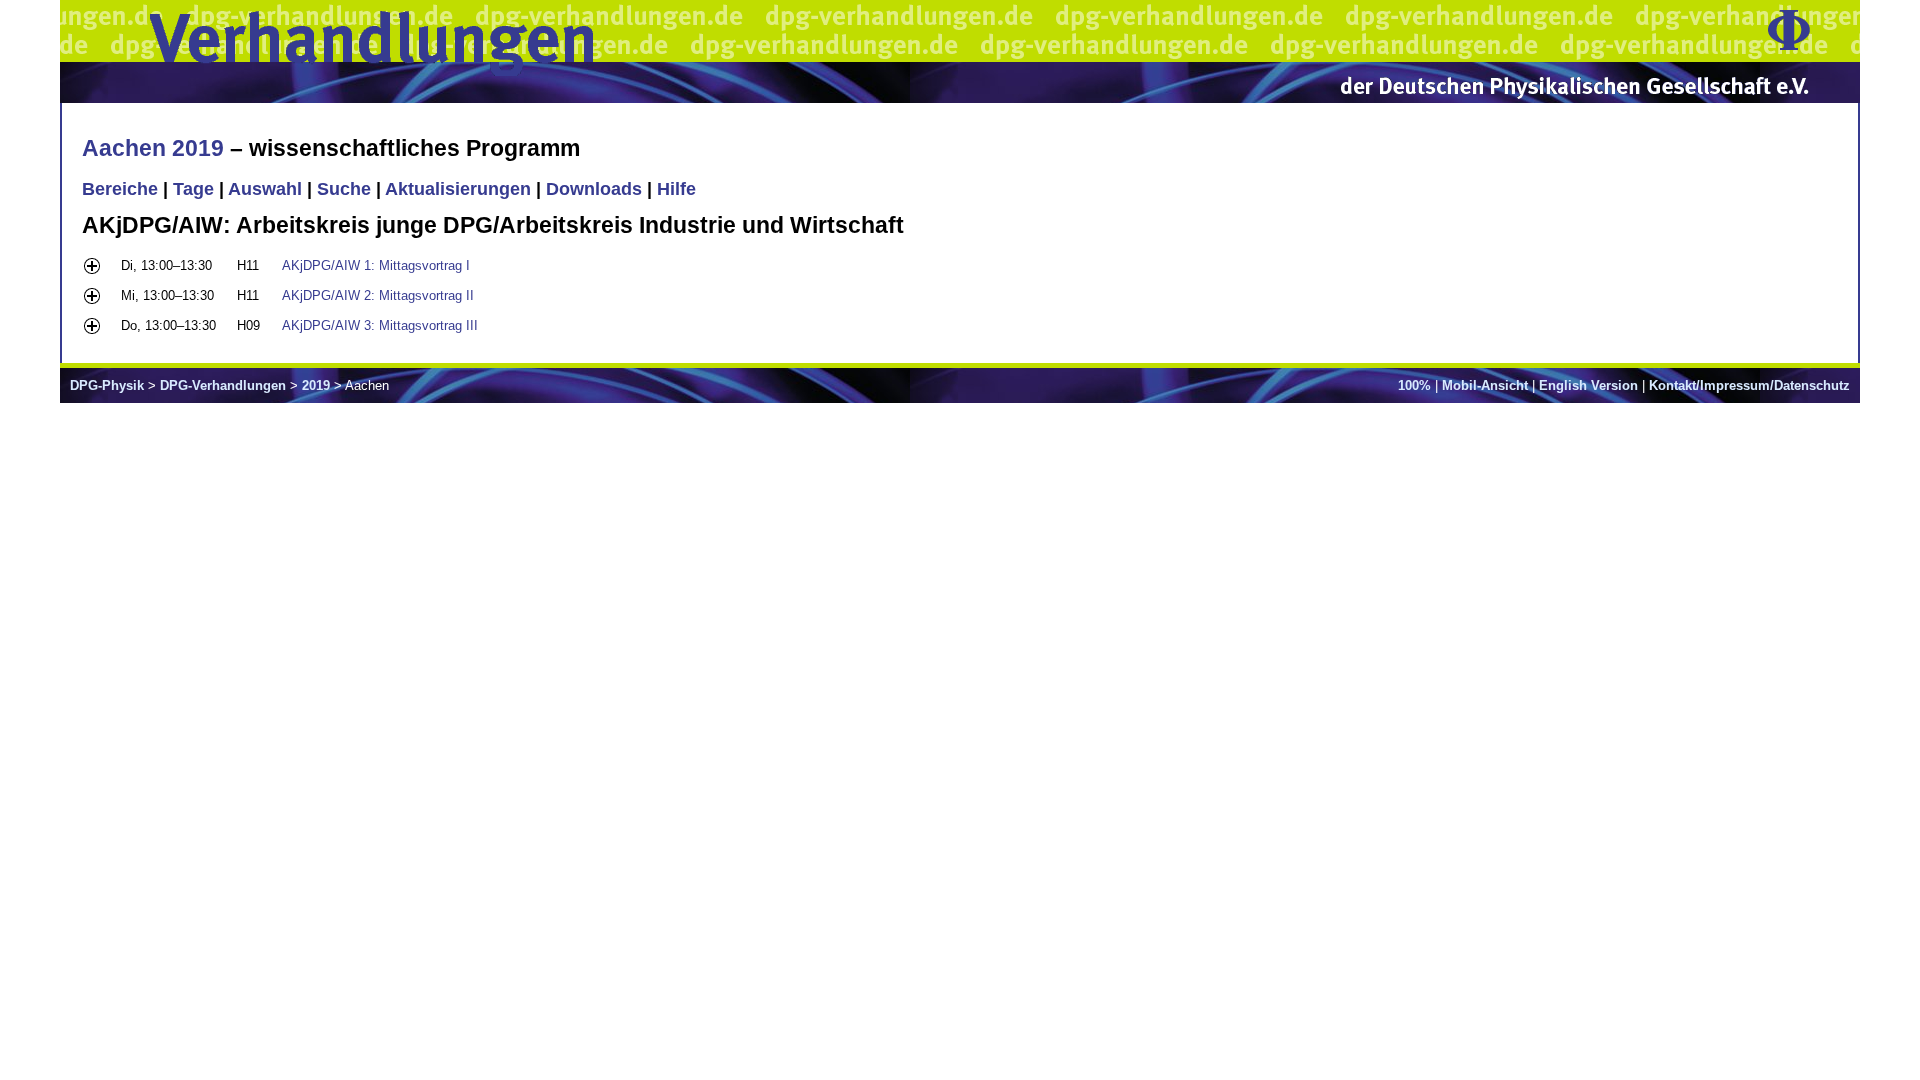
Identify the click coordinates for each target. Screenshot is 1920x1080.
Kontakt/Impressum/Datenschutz (1749, 385)
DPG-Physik (107, 385)
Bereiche (120, 189)
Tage (193, 189)
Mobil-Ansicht (1485, 385)
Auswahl (265, 189)
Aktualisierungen (458, 189)
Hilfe (676, 189)
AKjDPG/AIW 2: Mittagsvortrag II (378, 295)
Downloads (594, 189)
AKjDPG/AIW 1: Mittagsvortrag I (376, 265)
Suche (344, 189)
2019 (316, 385)
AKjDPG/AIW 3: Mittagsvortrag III (380, 325)
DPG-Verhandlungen (223, 385)
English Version (1588, 385)
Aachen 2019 (153, 148)
